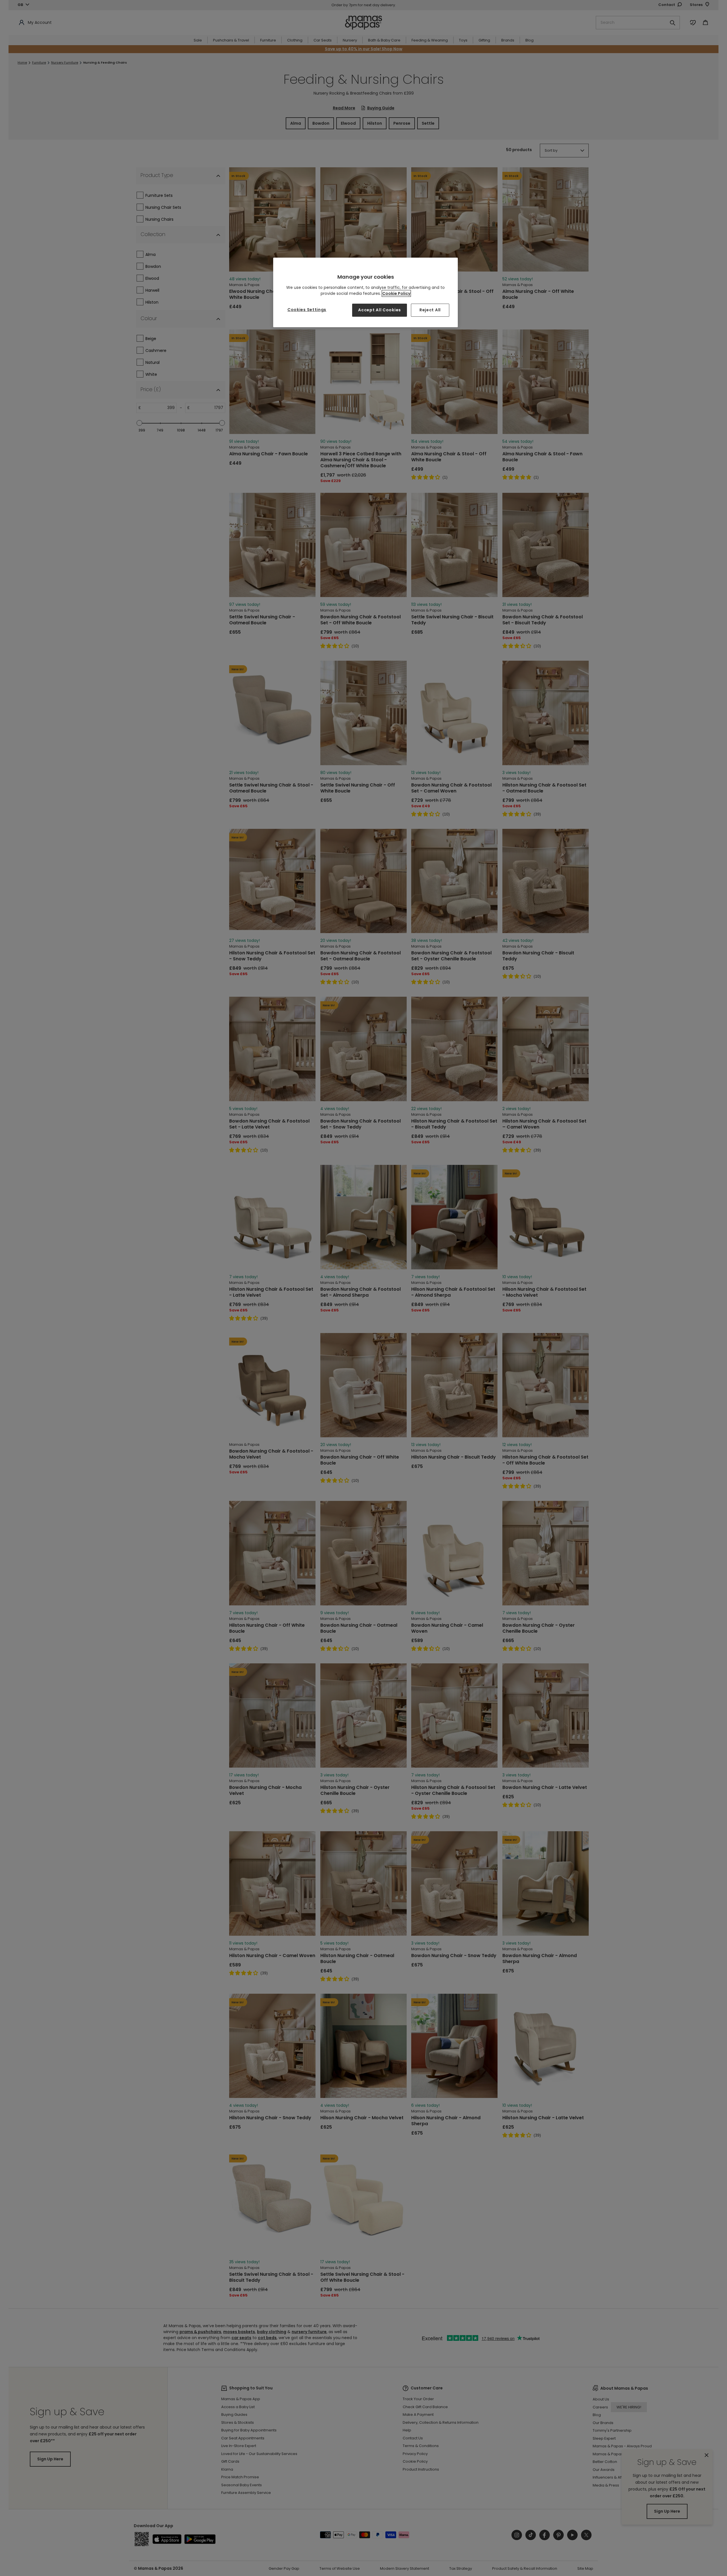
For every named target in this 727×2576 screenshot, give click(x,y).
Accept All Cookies (380, 310)
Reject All (430, 310)
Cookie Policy (396, 293)
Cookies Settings (307, 310)
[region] (365, 292)
